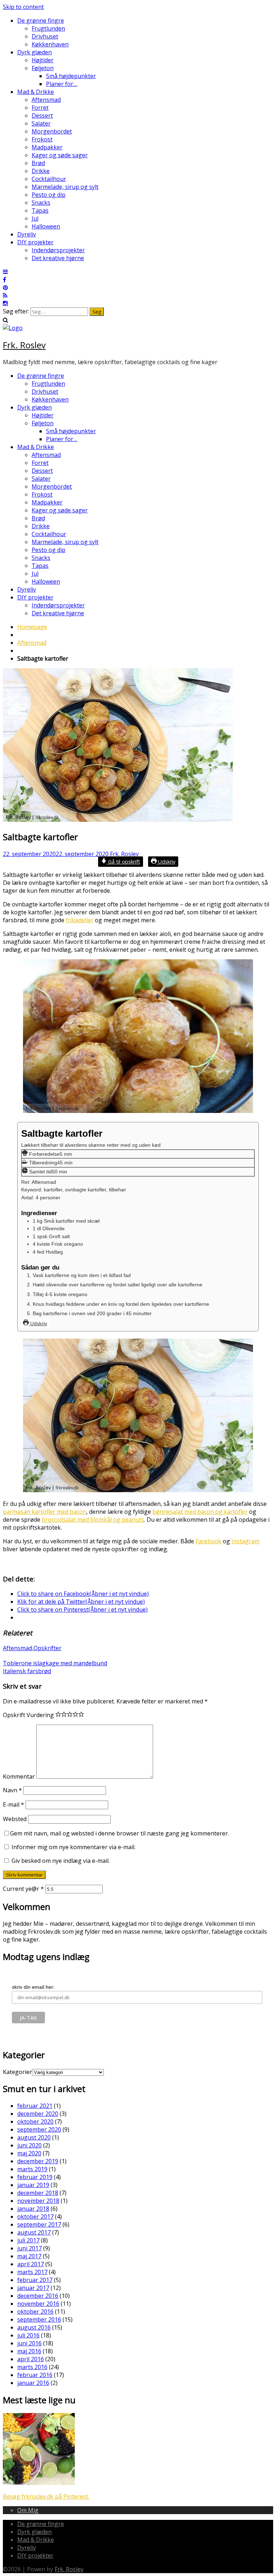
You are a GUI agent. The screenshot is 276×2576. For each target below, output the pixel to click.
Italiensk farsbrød (27, 1671)
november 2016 (38, 2304)
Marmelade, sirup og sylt (65, 187)
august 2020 (34, 2137)
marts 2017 (32, 2272)
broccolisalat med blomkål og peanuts (93, 1520)
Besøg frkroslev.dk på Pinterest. (46, 2496)
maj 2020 (29, 2153)
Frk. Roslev (24, 345)
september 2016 (39, 2319)
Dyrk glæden (34, 52)
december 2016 (38, 2296)
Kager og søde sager (60, 155)
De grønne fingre (41, 21)
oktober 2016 (35, 2312)
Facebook (208, 1541)
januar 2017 (33, 2288)
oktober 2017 (35, 2217)
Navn (12, 1790)
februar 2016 (35, 2375)
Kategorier (17, 2072)
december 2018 (38, 2193)
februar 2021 (35, 2106)
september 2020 (39, 2129)
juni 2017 (29, 2248)
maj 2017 (29, 2256)
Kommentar (19, 1776)
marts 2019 (32, 2169)
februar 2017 (35, 2280)
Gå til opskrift (123, 862)
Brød (38, 163)
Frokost (42, 139)
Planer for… (62, 84)
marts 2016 (32, 2367)
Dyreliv (27, 234)
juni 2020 (29, 2145)
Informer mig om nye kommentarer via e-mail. (73, 1847)
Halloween (46, 226)
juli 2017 (28, 2240)
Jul (35, 218)
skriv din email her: (33, 1987)
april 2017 (31, 2264)
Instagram (245, 1541)
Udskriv (166, 862)
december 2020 (38, 2114)
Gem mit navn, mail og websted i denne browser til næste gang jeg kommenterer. (119, 1833)
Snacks (41, 203)
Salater (41, 123)
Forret (40, 108)
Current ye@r (23, 1889)
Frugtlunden (48, 28)
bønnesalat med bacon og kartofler (200, 1512)
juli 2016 (28, 2335)
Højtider (43, 60)
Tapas (40, 210)
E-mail (13, 1805)
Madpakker (47, 147)
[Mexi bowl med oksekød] (39, 2483)
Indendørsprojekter (58, 250)
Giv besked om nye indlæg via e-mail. (61, 1861)
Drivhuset (45, 36)
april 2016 (31, 2359)
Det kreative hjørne (58, 258)
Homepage (32, 627)
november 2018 (38, 2201)
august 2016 (34, 2327)
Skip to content (23, 7)
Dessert (42, 116)
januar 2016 (33, 2383)
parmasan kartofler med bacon (45, 1512)
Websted (15, 1819)
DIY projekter (35, 242)
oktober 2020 (35, 2122)
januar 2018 (33, 2209)
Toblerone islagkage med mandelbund (55, 1663)
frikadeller (80, 920)
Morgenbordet (52, 131)
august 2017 (34, 2232)
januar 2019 (33, 2185)
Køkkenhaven (50, 44)
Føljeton (43, 68)
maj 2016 (29, 2351)
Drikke (41, 171)
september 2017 (39, 2224)
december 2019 (38, 2161)
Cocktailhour (49, 179)
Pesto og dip (49, 195)
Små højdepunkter (71, 76)
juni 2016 (29, 2343)
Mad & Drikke (36, 92)
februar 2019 (35, 2177)
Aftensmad (46, 100)
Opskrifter (47, 1648)
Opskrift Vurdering (28, 1715)
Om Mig (28, 2510)
